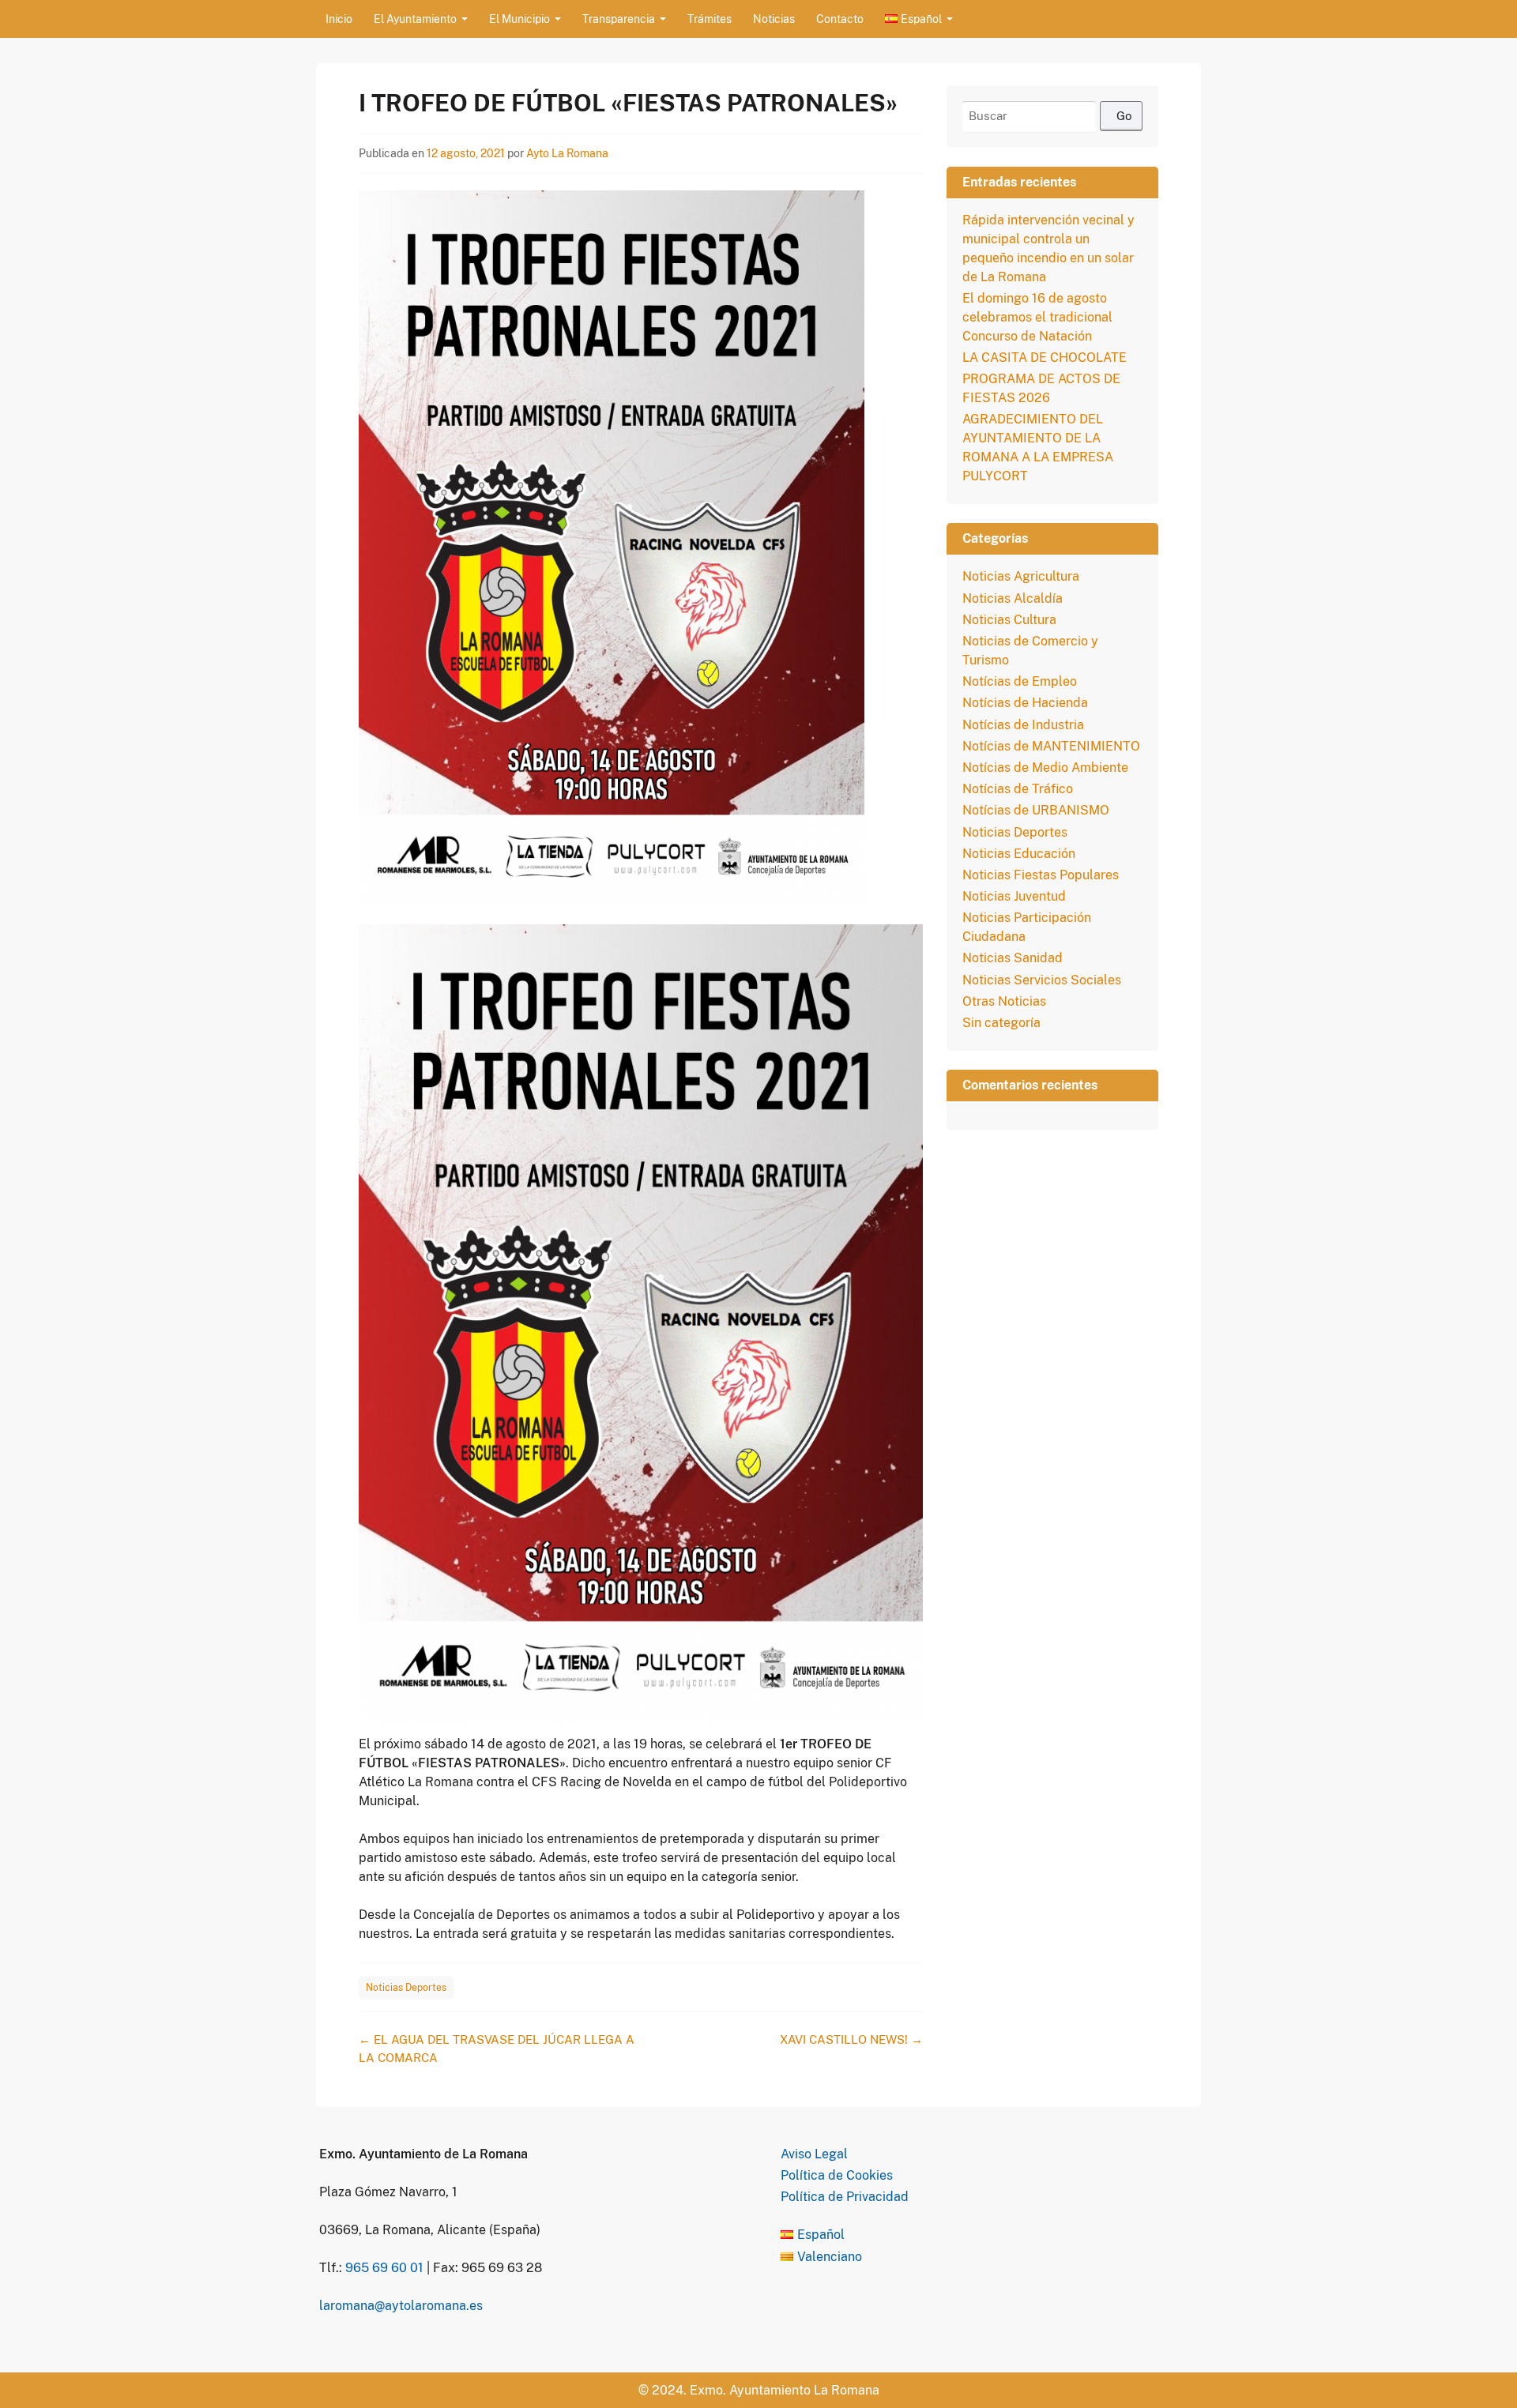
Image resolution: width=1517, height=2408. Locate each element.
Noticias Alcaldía (1013, 598)
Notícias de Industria (1023, 725)
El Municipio (519, 19)
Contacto (840, 19)
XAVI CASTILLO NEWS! (851, 2039)
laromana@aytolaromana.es (401, 2306)
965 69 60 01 (384, 2268)
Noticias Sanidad (1013, 958)
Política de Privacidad (845, 2197)
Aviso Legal (814, 2154)
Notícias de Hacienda (1025, 703)
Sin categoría (1001, 1023)
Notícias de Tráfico (1018, 789)
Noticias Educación (1019, 854)
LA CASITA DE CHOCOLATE (1045, 357)
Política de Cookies (837, 2175)
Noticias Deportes (406, 1988)
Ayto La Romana (567, 153)
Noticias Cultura (1009, 620)
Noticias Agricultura (1021, 576)
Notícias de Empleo (1020, 681)
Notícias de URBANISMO (1036, 810)
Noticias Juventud (1014, 896)
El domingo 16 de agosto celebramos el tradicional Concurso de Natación (1037, 317)
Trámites (710, 19)
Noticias (774, 19)
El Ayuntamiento (415, 19)
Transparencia (619, 19)
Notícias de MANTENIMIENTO (1051, 746)
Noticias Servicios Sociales (1042, 980)
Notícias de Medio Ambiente (1045, 768)
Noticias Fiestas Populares (1041, 875)
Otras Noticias (1004, 1001)
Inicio (339, 19)
